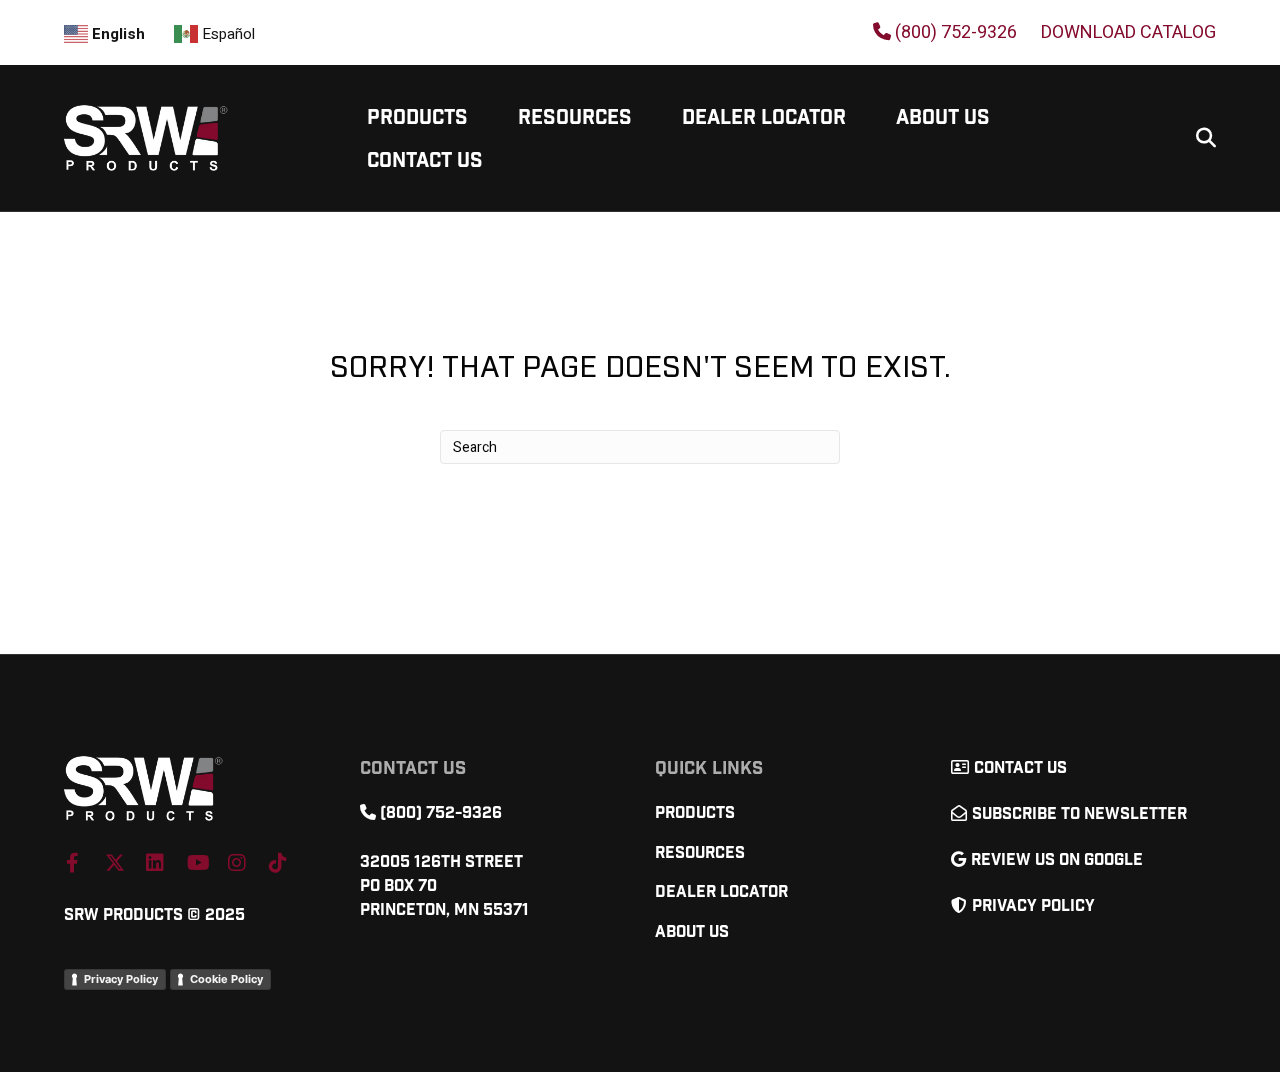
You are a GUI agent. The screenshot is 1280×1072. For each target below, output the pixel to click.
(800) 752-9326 (954, 32)
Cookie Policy (226, 979)
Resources (575, 118)
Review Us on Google (1057, 860)
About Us (943, 118)
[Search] (1198, 138)
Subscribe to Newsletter (1079, 814)
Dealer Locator (764, 118)
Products (417, 118)
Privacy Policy (121, 979)
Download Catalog (1128, 33)
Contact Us (425, 161)
